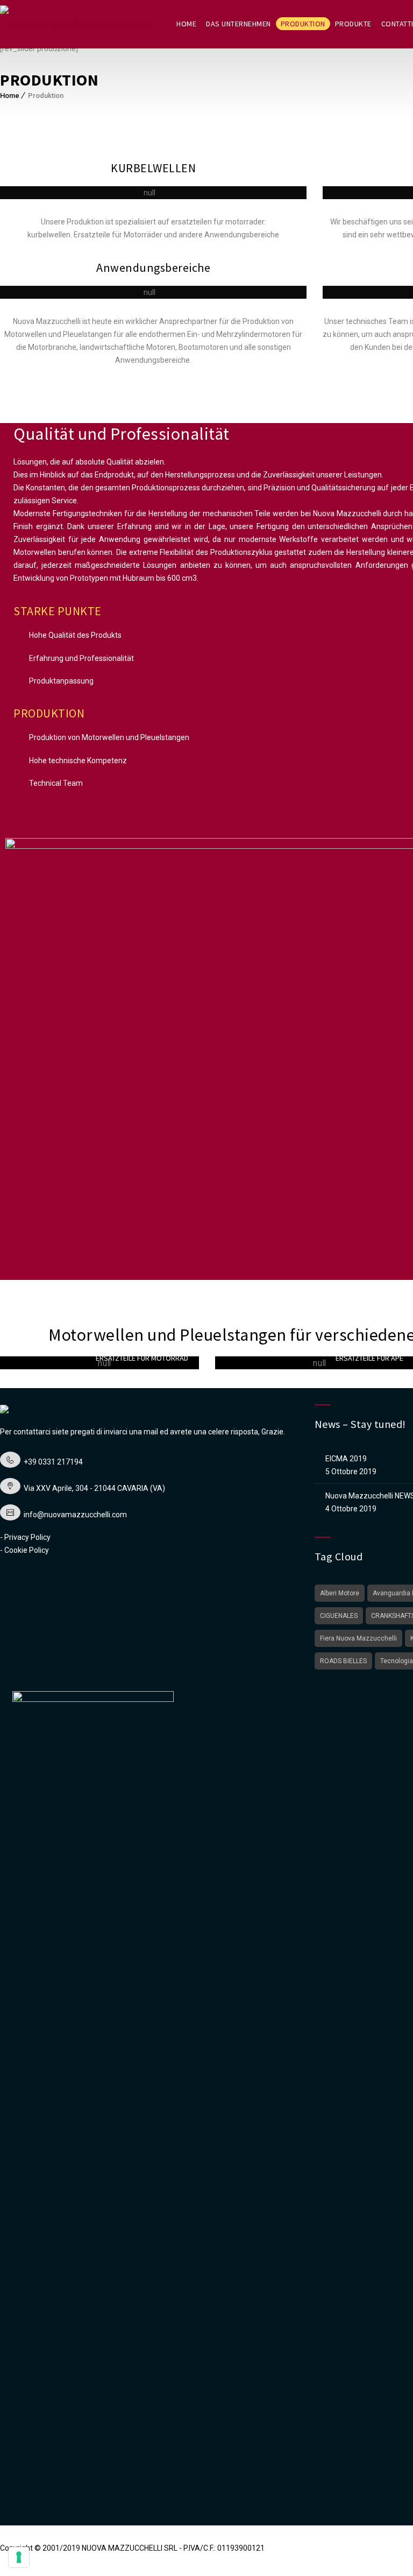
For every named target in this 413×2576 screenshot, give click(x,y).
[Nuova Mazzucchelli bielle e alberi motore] (74, 24)
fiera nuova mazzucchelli (358, 1638)
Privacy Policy (27, 1537)
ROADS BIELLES (343, 1661)
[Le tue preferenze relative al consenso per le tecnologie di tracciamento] (19, 2557)
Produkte (353, 24)
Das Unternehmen (238, 24)
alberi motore (340, 1593)
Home (186, 24)
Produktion (303, 24)
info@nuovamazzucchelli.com (75, 1515)
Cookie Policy (27, 1550)
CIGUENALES (339, 1616)
